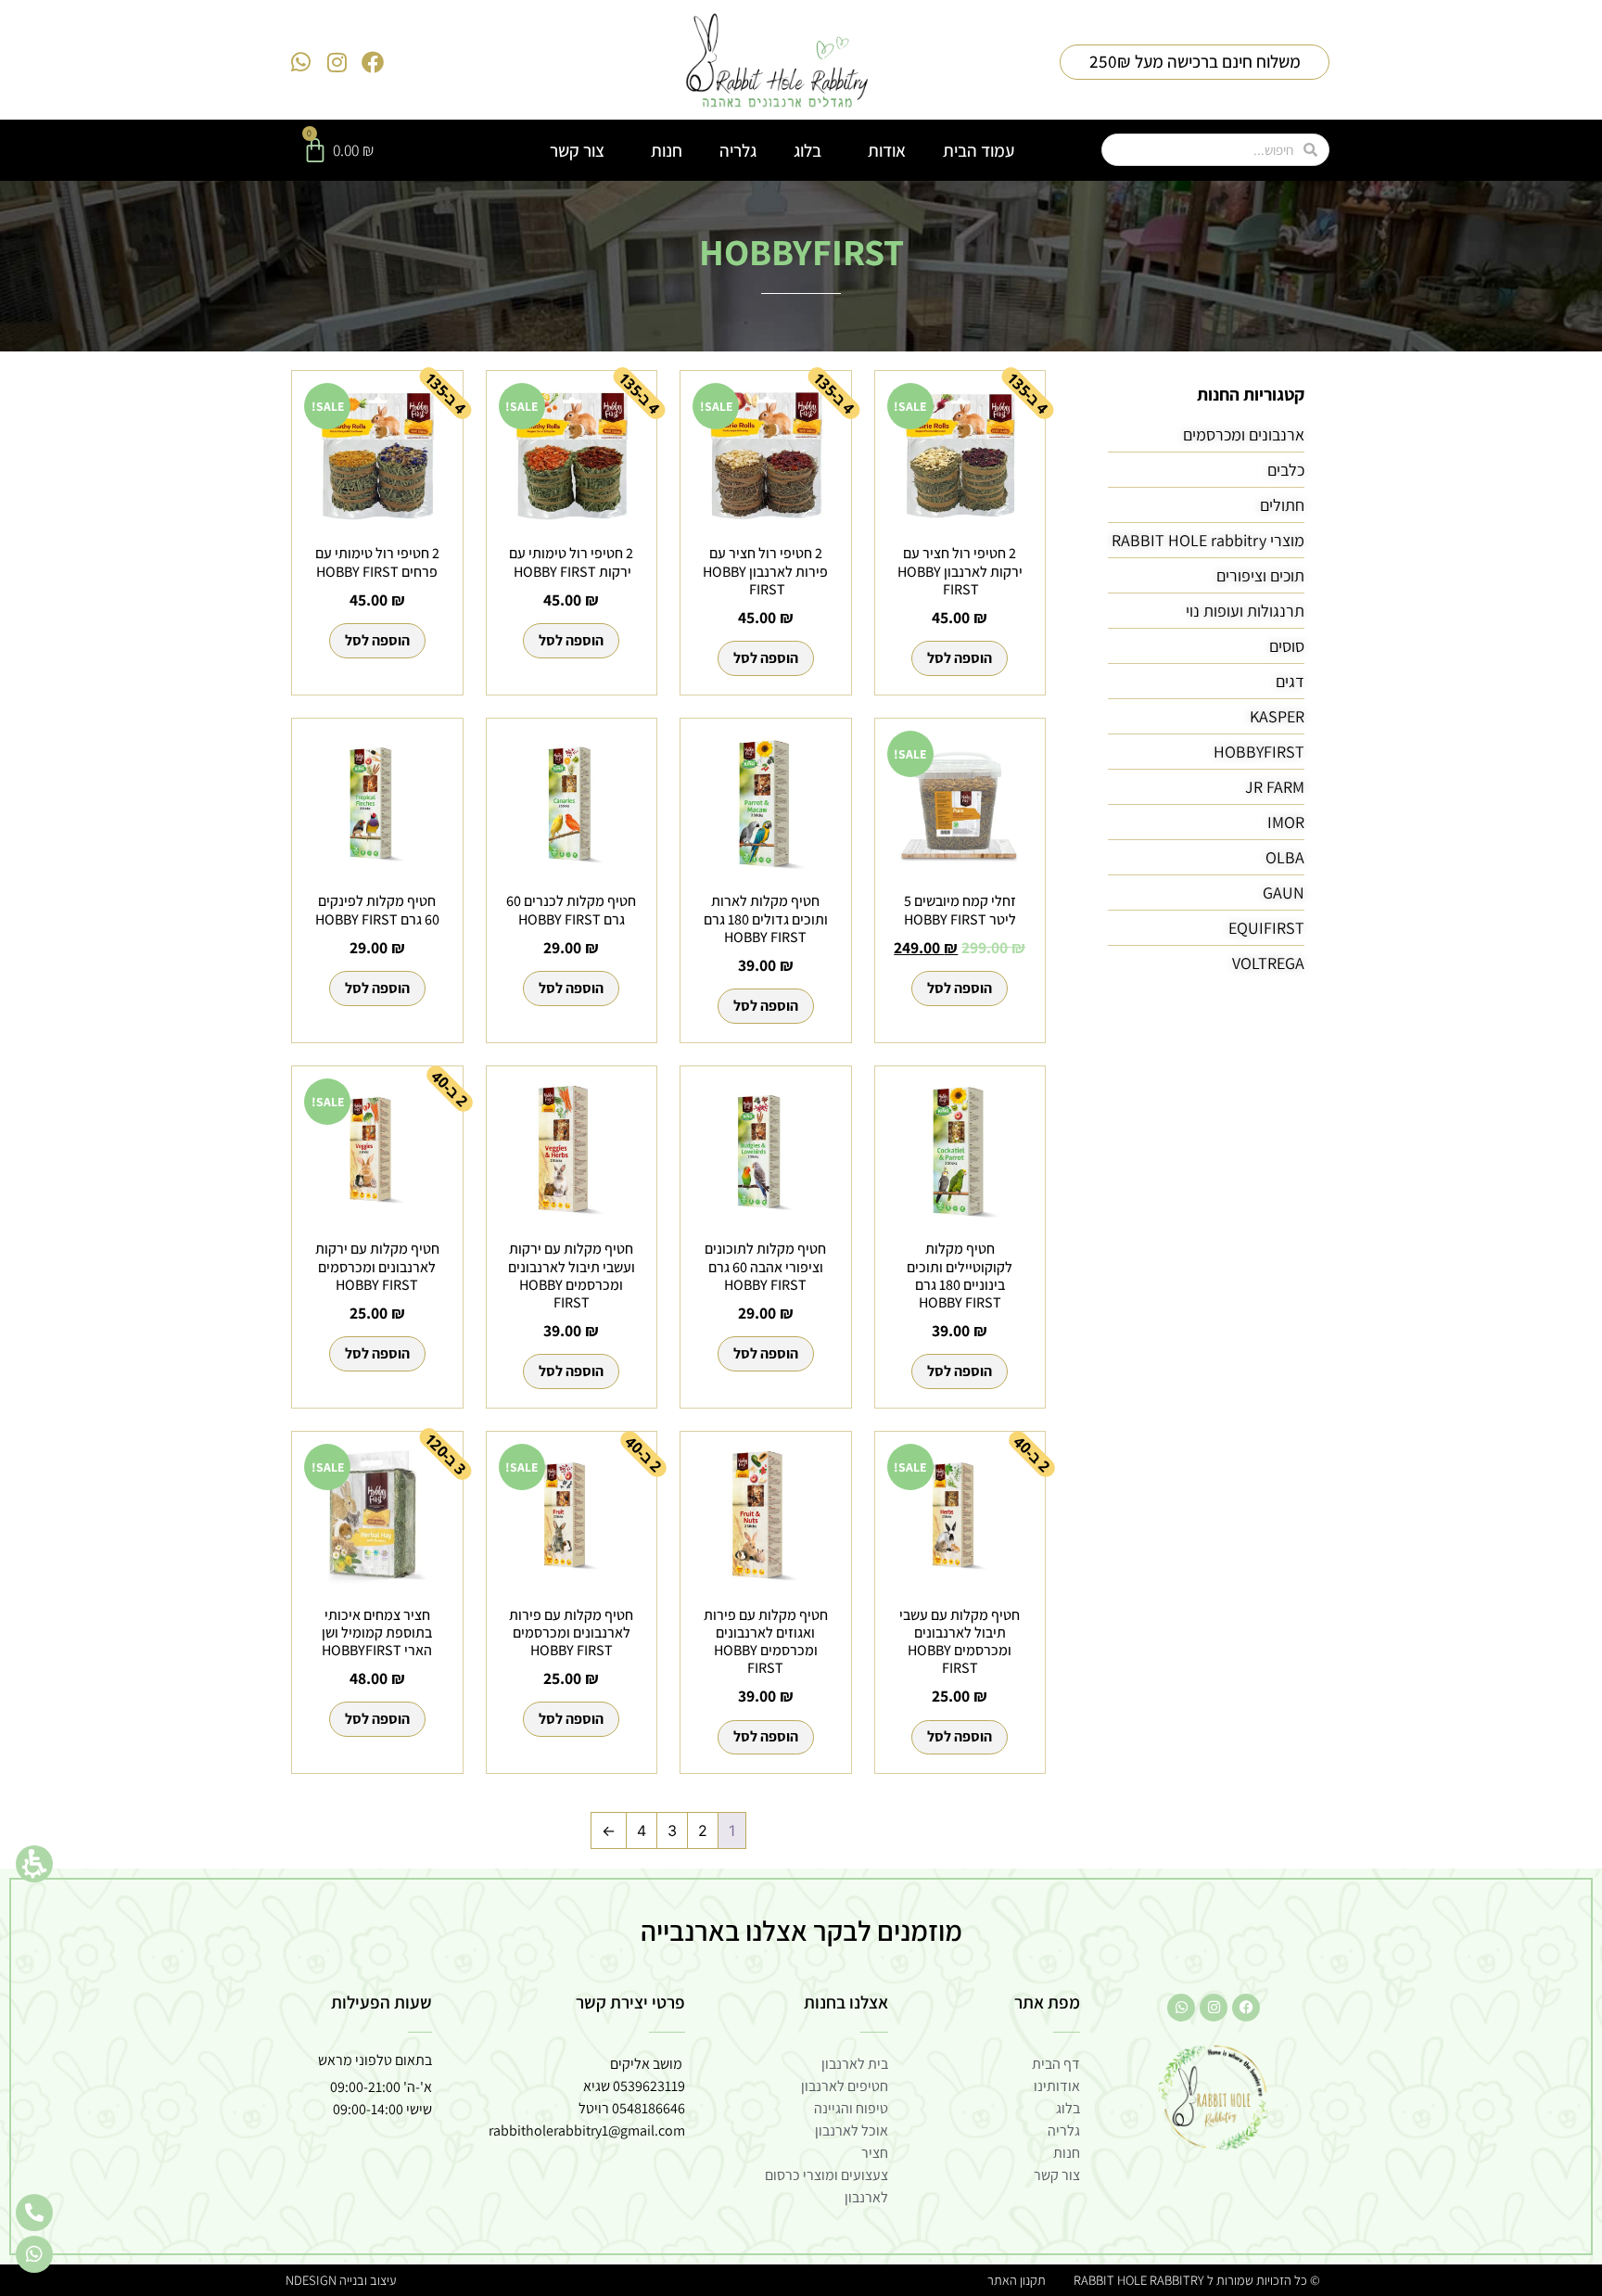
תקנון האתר (1017, 2280)
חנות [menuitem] (667, 150)
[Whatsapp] (301, 62)
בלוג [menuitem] (807, 150)
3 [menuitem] (672, 1830)
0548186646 (648, 2108)
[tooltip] (993, 948)
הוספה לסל (960, 658)
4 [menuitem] (642, 1830)
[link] (777, 62)
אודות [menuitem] (887, 150)
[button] (34, 1864)
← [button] (609, 1830)
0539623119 (649, 2086)
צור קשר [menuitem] (577, 150)
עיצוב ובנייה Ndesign (341, 2280)
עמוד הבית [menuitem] (979, 150)
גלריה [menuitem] (738, 150)
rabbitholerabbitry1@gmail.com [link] (587, 2130)
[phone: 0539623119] (34, 2213)
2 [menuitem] (703, 1830)
